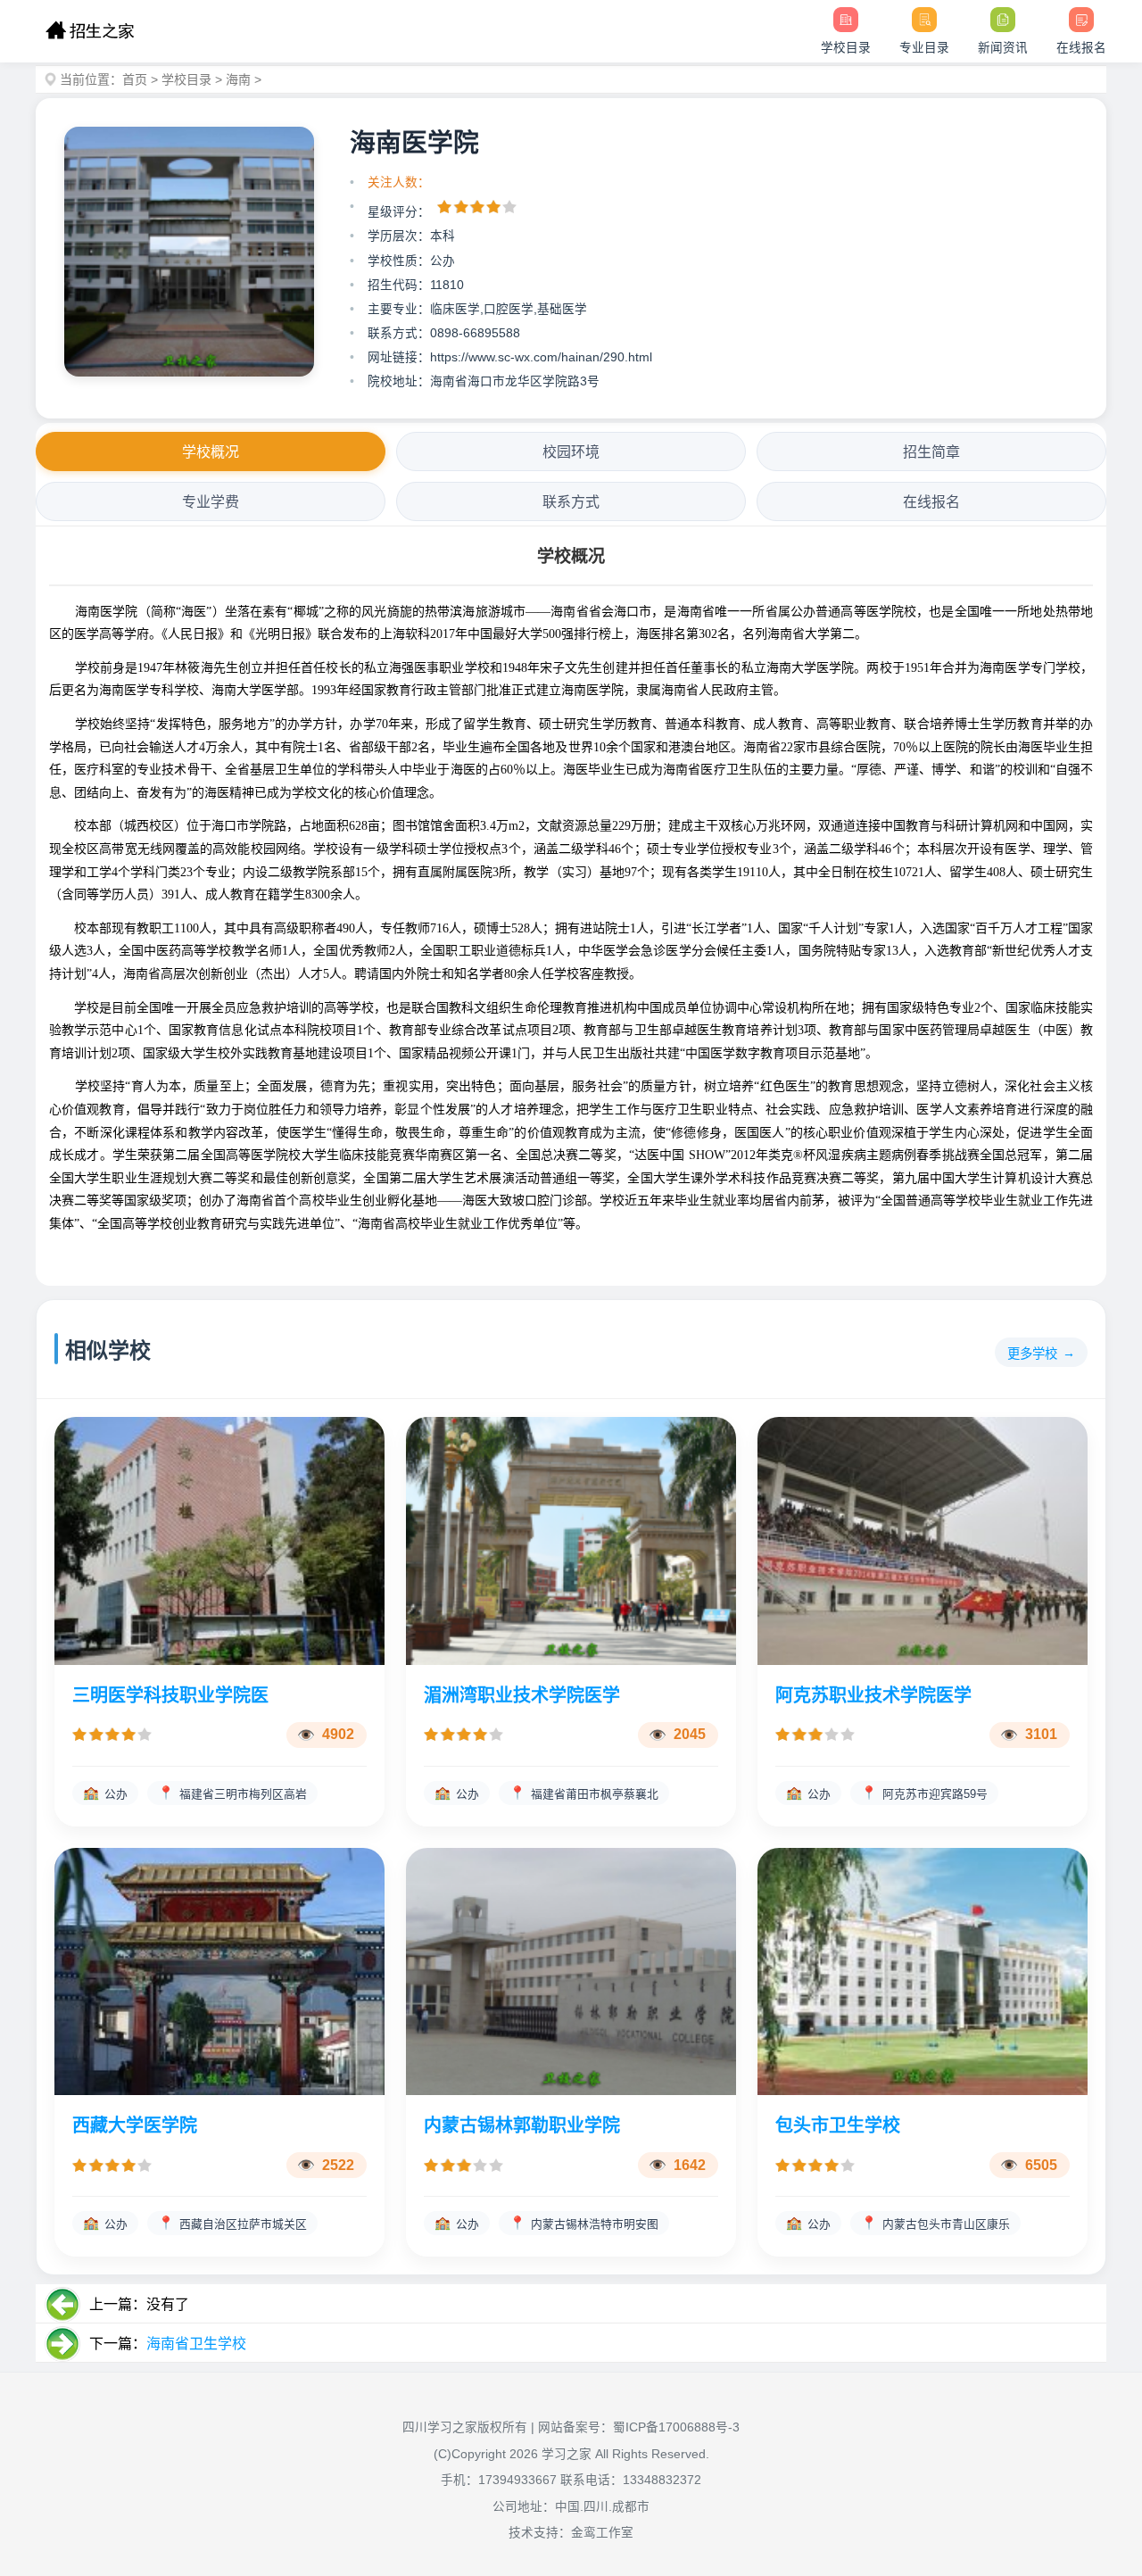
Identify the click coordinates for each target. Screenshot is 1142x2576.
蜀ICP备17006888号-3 (676, 2427)
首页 (135, 79)
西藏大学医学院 (135, 2125)
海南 (238, 79)
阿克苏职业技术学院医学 (873, 1695)
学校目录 (186, 79)
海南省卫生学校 (196, 2344)
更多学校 (1032, 1354)
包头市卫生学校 (838, 2125)
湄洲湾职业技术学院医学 (522, 1695)
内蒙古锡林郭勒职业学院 (522, 2125)
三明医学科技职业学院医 (170, 1695)
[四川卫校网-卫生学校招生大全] (90, 31)
